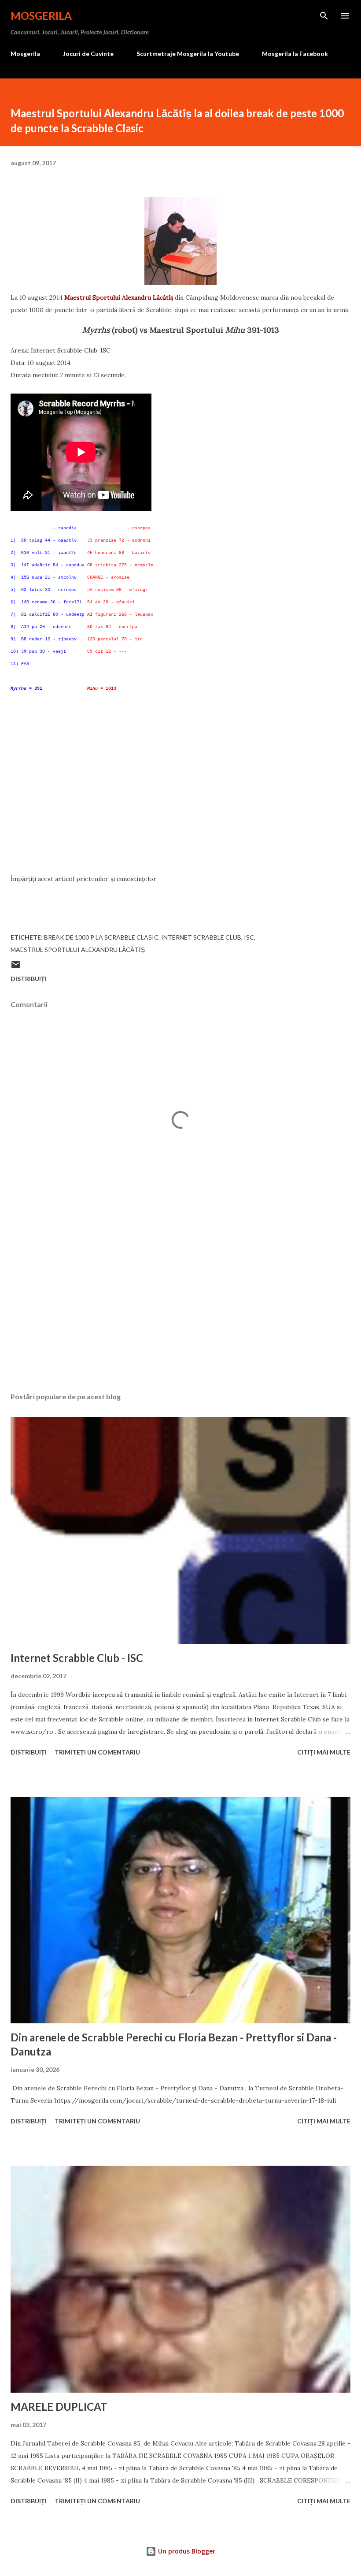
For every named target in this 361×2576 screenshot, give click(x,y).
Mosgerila (41, 16)
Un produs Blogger (186, 2551)
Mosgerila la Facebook (295, 54)
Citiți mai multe (324, 1752)
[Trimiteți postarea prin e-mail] (16, 968)
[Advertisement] (180, 811)
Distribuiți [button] (29, 979)
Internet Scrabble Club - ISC (77, 1658)
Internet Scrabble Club (201, 937)
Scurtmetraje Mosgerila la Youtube (188, 54)
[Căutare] (324, 16)
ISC (249, 937)
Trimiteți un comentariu (97, 1752)
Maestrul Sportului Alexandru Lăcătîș (119, 297)
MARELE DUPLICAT (59, 2407)
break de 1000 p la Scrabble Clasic (101, 937)
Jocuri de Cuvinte (88, 54)
